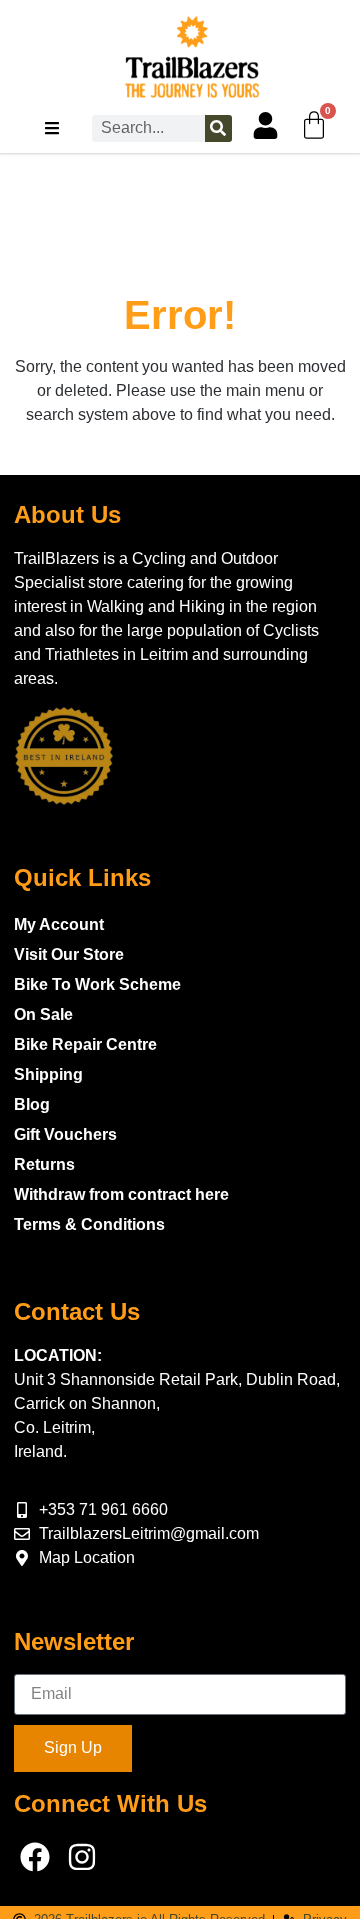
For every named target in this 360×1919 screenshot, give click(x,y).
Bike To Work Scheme (97, 984)
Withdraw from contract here (121, 1194)
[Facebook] (35, 1857)
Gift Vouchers (65, 1134)
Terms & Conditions (89, 1224)
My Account (59, 924)
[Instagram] (82, 1857)
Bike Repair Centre (85, 1044)
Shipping (48, 1074)
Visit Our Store (69, 954)
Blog (32, 1104)
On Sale (43, 1014)
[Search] (218, 128)
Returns (44, 1164)
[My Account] (265, 125)
